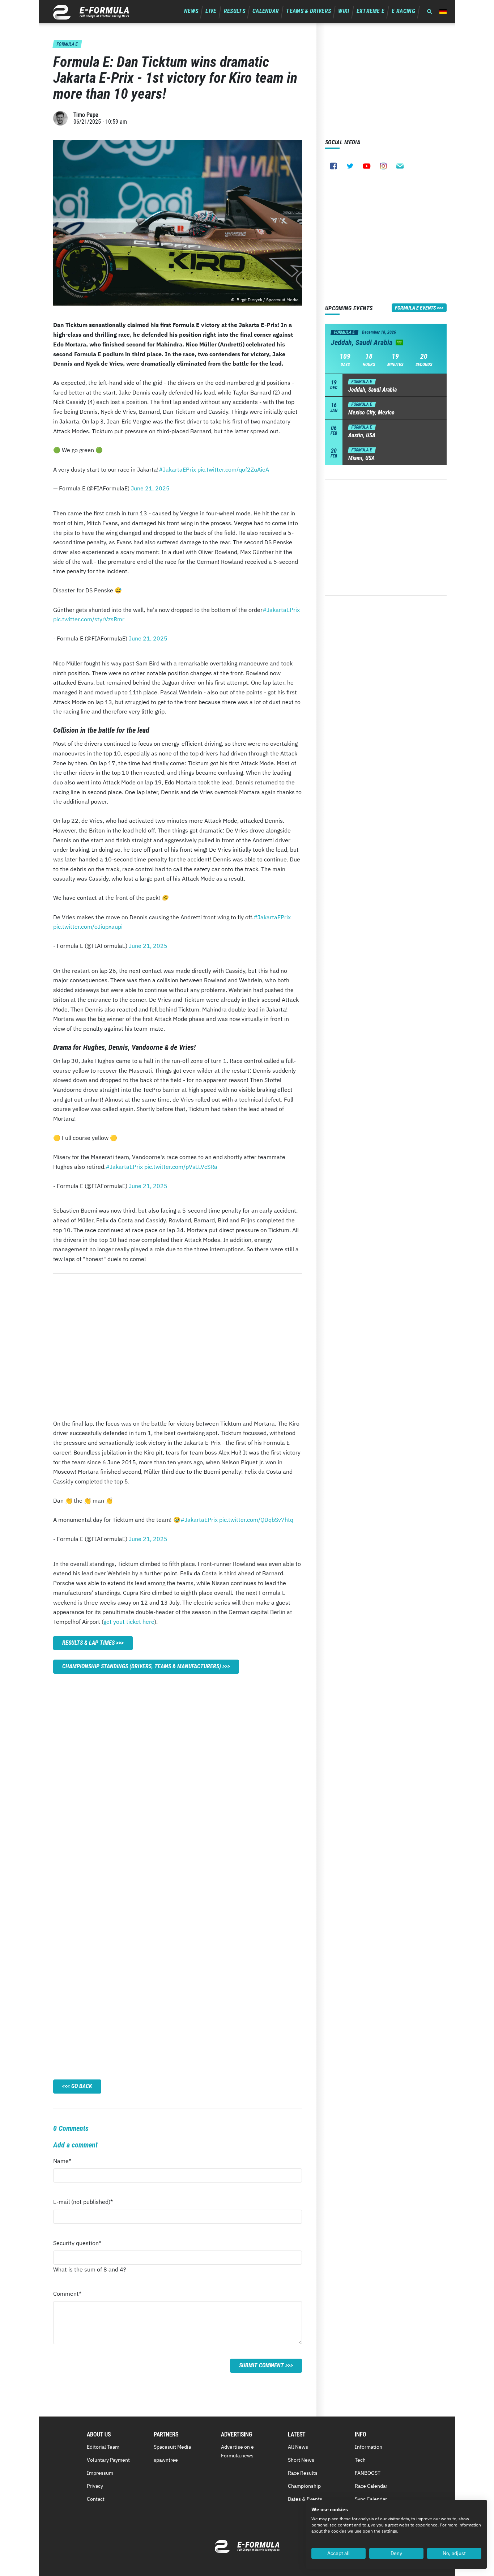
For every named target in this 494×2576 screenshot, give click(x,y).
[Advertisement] (178, 1339)
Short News (301, 2460)
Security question (77, 2245)
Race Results (303, 2473)
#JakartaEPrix (177, 469)
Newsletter (400, 166)
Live (211, 11)
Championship (304, 2486)
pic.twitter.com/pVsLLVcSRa (181, 1167)
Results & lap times (88, 1643)
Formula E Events (415, 308)
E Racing (403, 11)
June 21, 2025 (150, 488)
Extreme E (371, 11)
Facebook (333, 166)
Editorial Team (103, 2447)
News (191, 11)
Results (235, 11)
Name (67, 2163)
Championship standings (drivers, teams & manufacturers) (142, 1666)
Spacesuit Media (172, 2447)
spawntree (166, 2460)
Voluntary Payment (108, 2460)
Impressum (100, 2473)
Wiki (344, 11)
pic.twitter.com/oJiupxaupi (88, 927)
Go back (82, 2086)
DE (443, 11)
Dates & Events (305, 2499)
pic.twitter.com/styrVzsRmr (89, 619)
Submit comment (261, 2365)
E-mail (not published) (83, 2204)
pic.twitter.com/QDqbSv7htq (256, 1520)
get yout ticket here (129, 1622)
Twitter (350, 166)
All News (298, 2447)
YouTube (367, 166)
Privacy (95, 2486)
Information (369, 2447)
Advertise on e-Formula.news (239, 2451)
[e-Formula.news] (91, 12)
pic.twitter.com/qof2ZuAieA (233, 469)
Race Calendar (371, 2486)
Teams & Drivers (308, 11)
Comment (67, 2296)
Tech (360, 2460)
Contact (96, 2499)
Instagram (383, 166)
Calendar (266, 11)
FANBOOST (368, 2473)
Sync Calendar (371, 2499)
